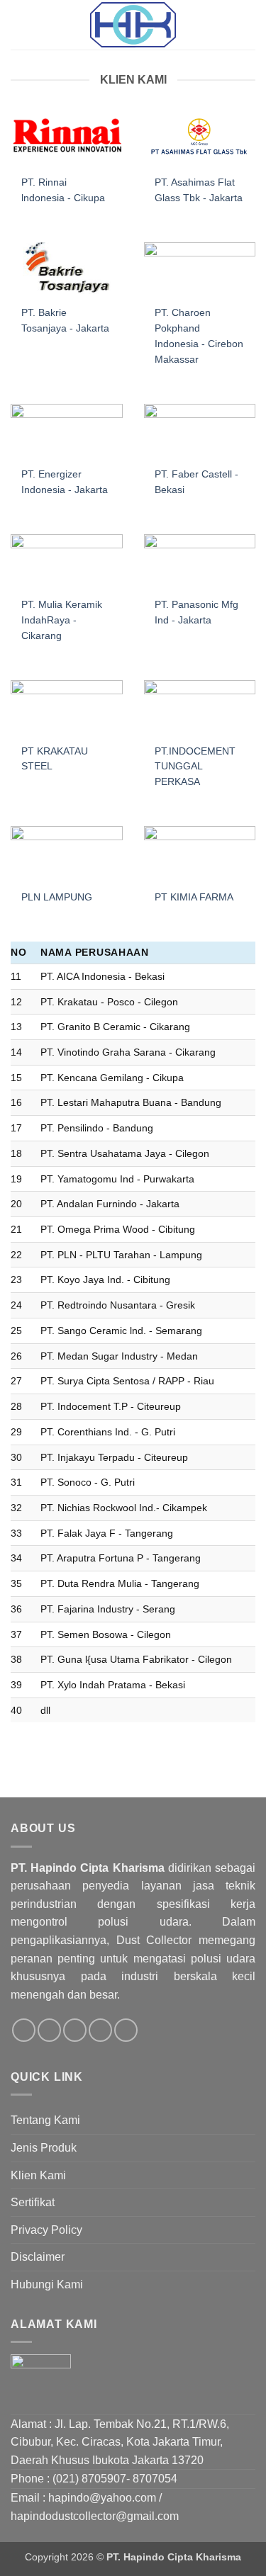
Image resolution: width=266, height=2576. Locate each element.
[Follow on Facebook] (24, 2030)
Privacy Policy (46, 2230)
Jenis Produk (44, 2148)
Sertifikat (33, 2202)
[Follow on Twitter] (75, 2030)
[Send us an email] (100, 2030)
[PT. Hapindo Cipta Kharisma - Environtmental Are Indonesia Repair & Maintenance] (133, 25)
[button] (19, 24)
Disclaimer (38, 2257)
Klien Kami (38, 2175)
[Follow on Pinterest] (126, 2030)
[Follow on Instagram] (49, 2030)
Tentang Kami (45, 2120)
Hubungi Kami (47, 2284)
